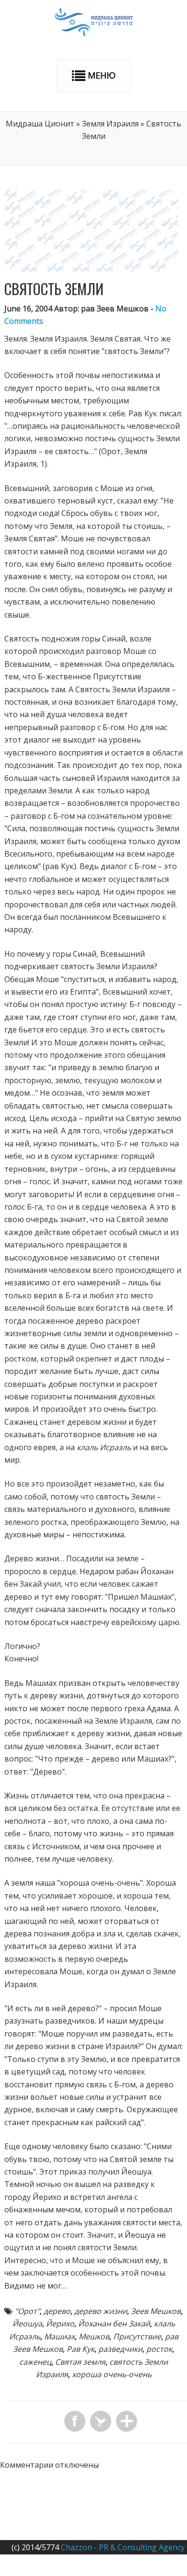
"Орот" (27, 2311)
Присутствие (137, 2336)
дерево (57, 2311)
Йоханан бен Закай (114, 2324)
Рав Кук (81, 2349)
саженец (35, 2362)
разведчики (120, 2349)
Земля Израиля (110, 124)
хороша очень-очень (112, 2374)
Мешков (94, 2336)
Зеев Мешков (156, 2311)
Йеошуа (27, 2324)
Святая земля (80, 2362)
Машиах (59, 2336)
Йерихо (60, 2324)
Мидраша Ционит (40, 124)
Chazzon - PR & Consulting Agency (123, 2547)
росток (159, 2349)
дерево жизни (101, 2311)
